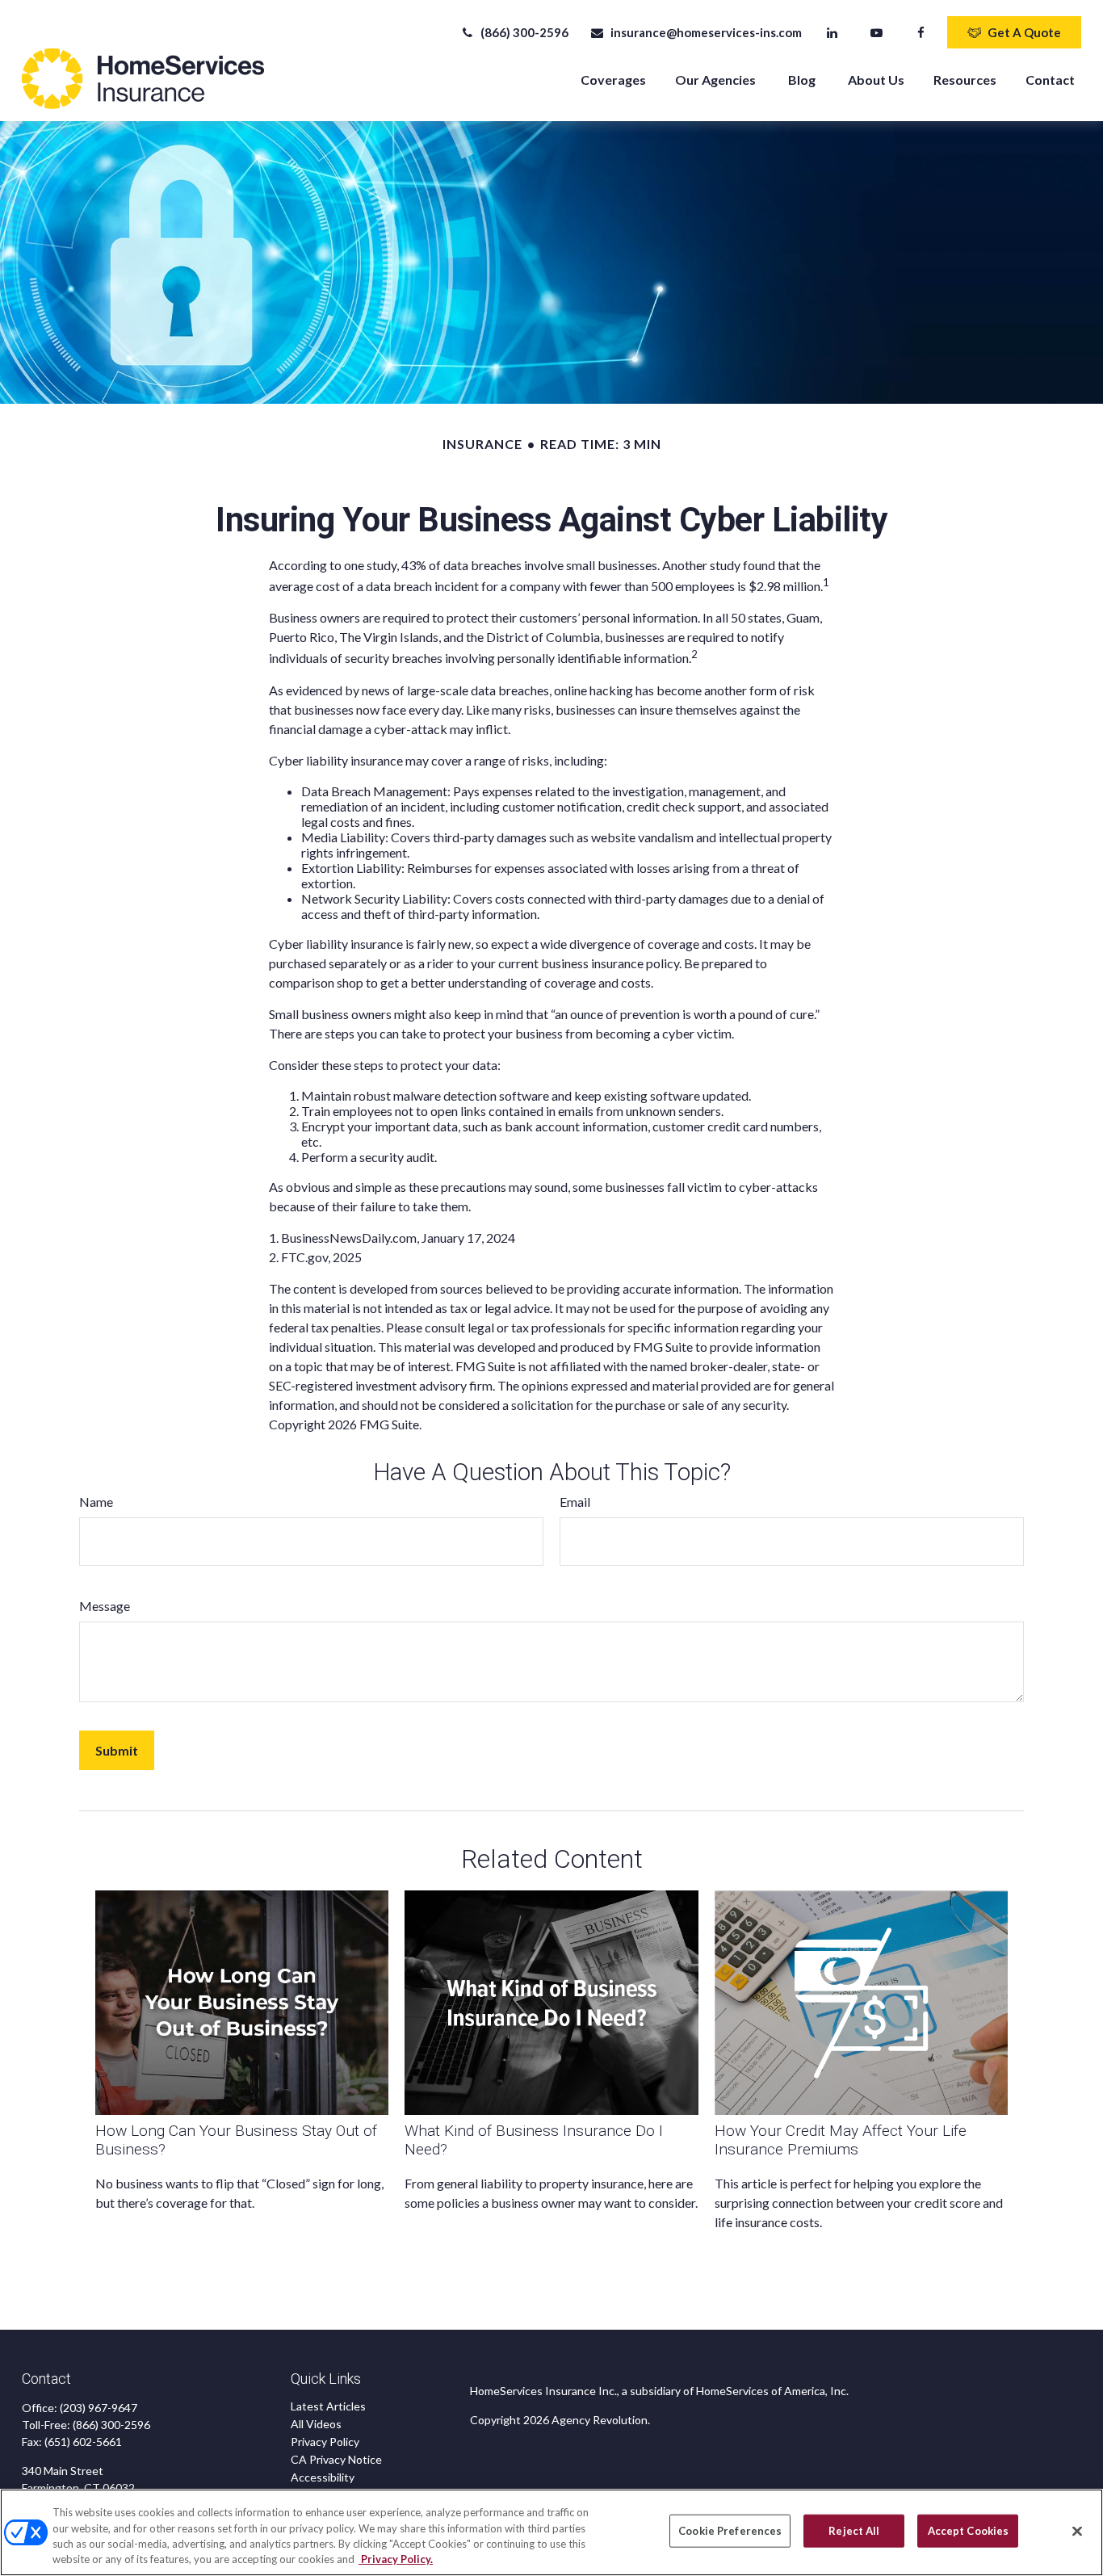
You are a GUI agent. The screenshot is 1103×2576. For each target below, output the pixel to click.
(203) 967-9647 (99, 2408)
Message (105, 1606)
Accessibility (323, 2477)
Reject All (854, 2531)
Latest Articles (328, 2406)
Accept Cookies (969, 2531)
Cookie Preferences (730, 2531)
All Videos (316, 2424)
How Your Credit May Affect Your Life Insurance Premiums (841, 2140)
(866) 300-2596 (524, 32)
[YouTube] (877, 32)
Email (575, 1502)
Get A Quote (1024, 32)
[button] (613, 79)
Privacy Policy (325, 2442)
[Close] (1077, 2531)
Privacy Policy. (396, 2559)
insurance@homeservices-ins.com (706, 32)
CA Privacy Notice (336, 2459)
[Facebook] (921, 32)
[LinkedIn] (832, 32)
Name (96, 1502)
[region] (551, 2532)
